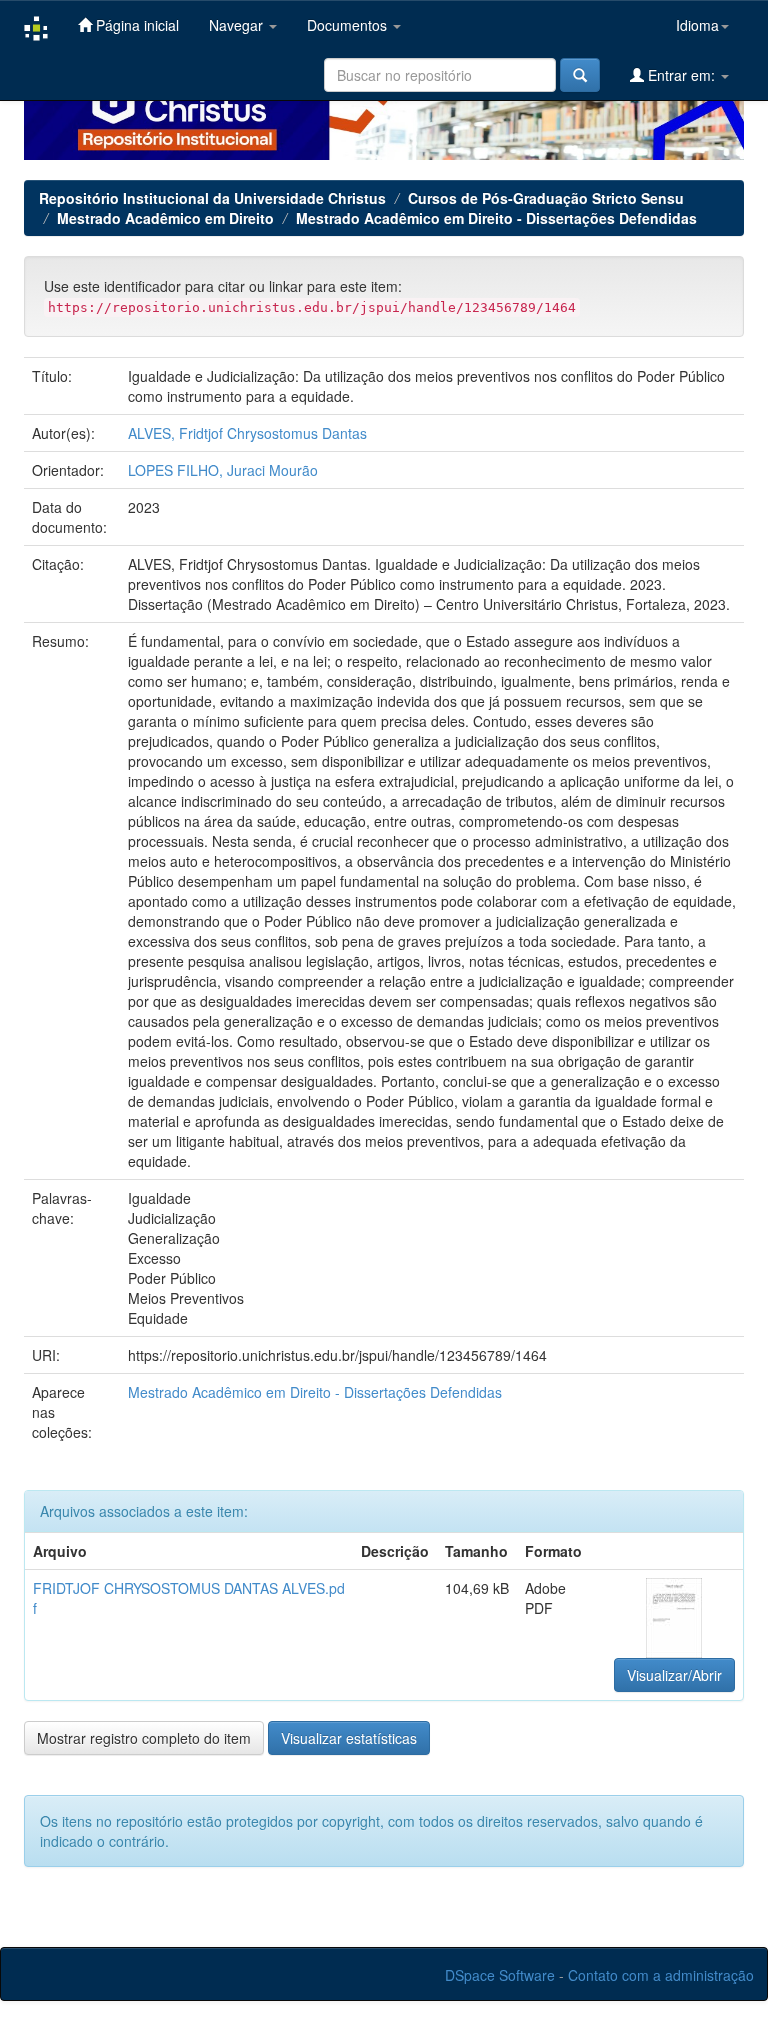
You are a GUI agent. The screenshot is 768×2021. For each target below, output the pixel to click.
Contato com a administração (661, 1975)
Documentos (349, 25)
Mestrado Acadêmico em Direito (165, 218)
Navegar (238, 25)
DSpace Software (500, 1975)
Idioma (697, 25)
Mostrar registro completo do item (144, 1738)
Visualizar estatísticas (349, 1738)
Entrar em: (681, 75)
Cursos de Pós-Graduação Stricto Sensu (546, 198)
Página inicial (135, 25)
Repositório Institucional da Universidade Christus (212, 198)
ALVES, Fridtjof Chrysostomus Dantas (247, 433)
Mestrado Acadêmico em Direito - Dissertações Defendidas (496, 218)
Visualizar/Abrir (674, 1675)
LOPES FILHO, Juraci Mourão (223, 470)
